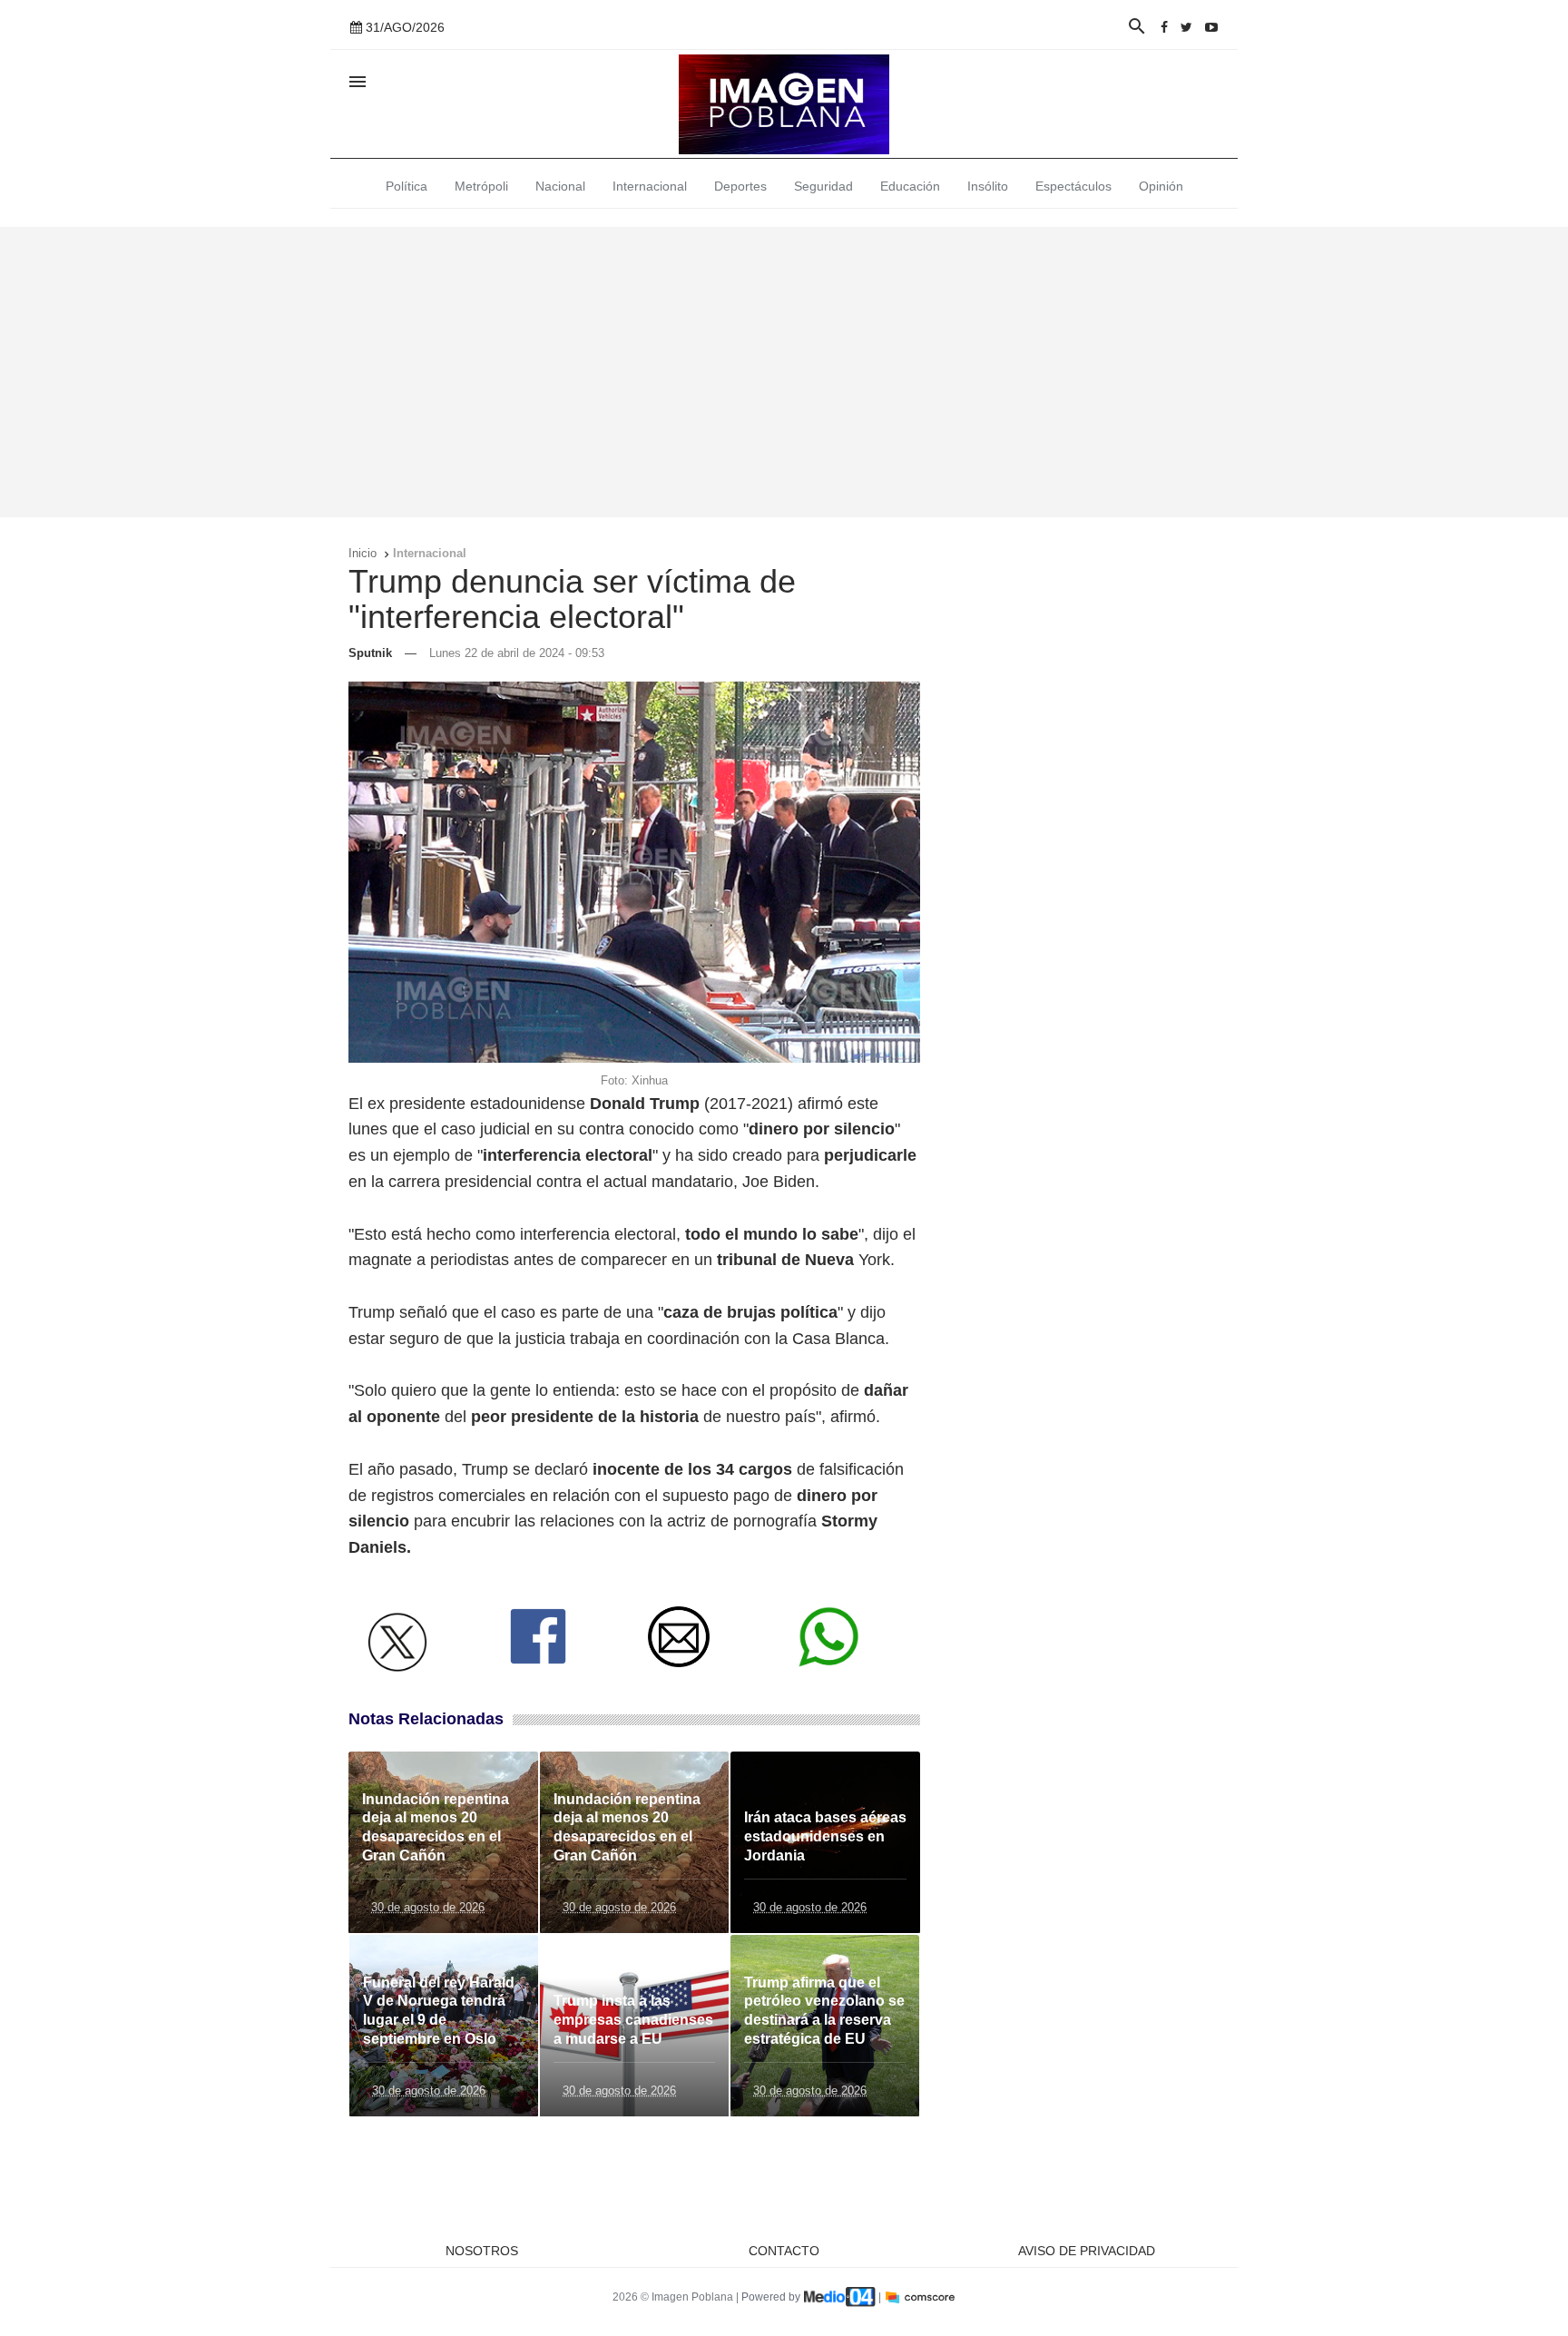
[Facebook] (1164, 27)
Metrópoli (481, 186)
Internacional (650, 186)
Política (407, 186)
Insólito (988, 186)
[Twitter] (1186, 27)
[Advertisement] (784, 372)
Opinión (1161, 186)
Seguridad (823, 186)
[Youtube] (1211, 27)
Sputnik (370, 653)
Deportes (740, 186)
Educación (910, 186)
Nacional (560, 186)
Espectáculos (1073, 186)
